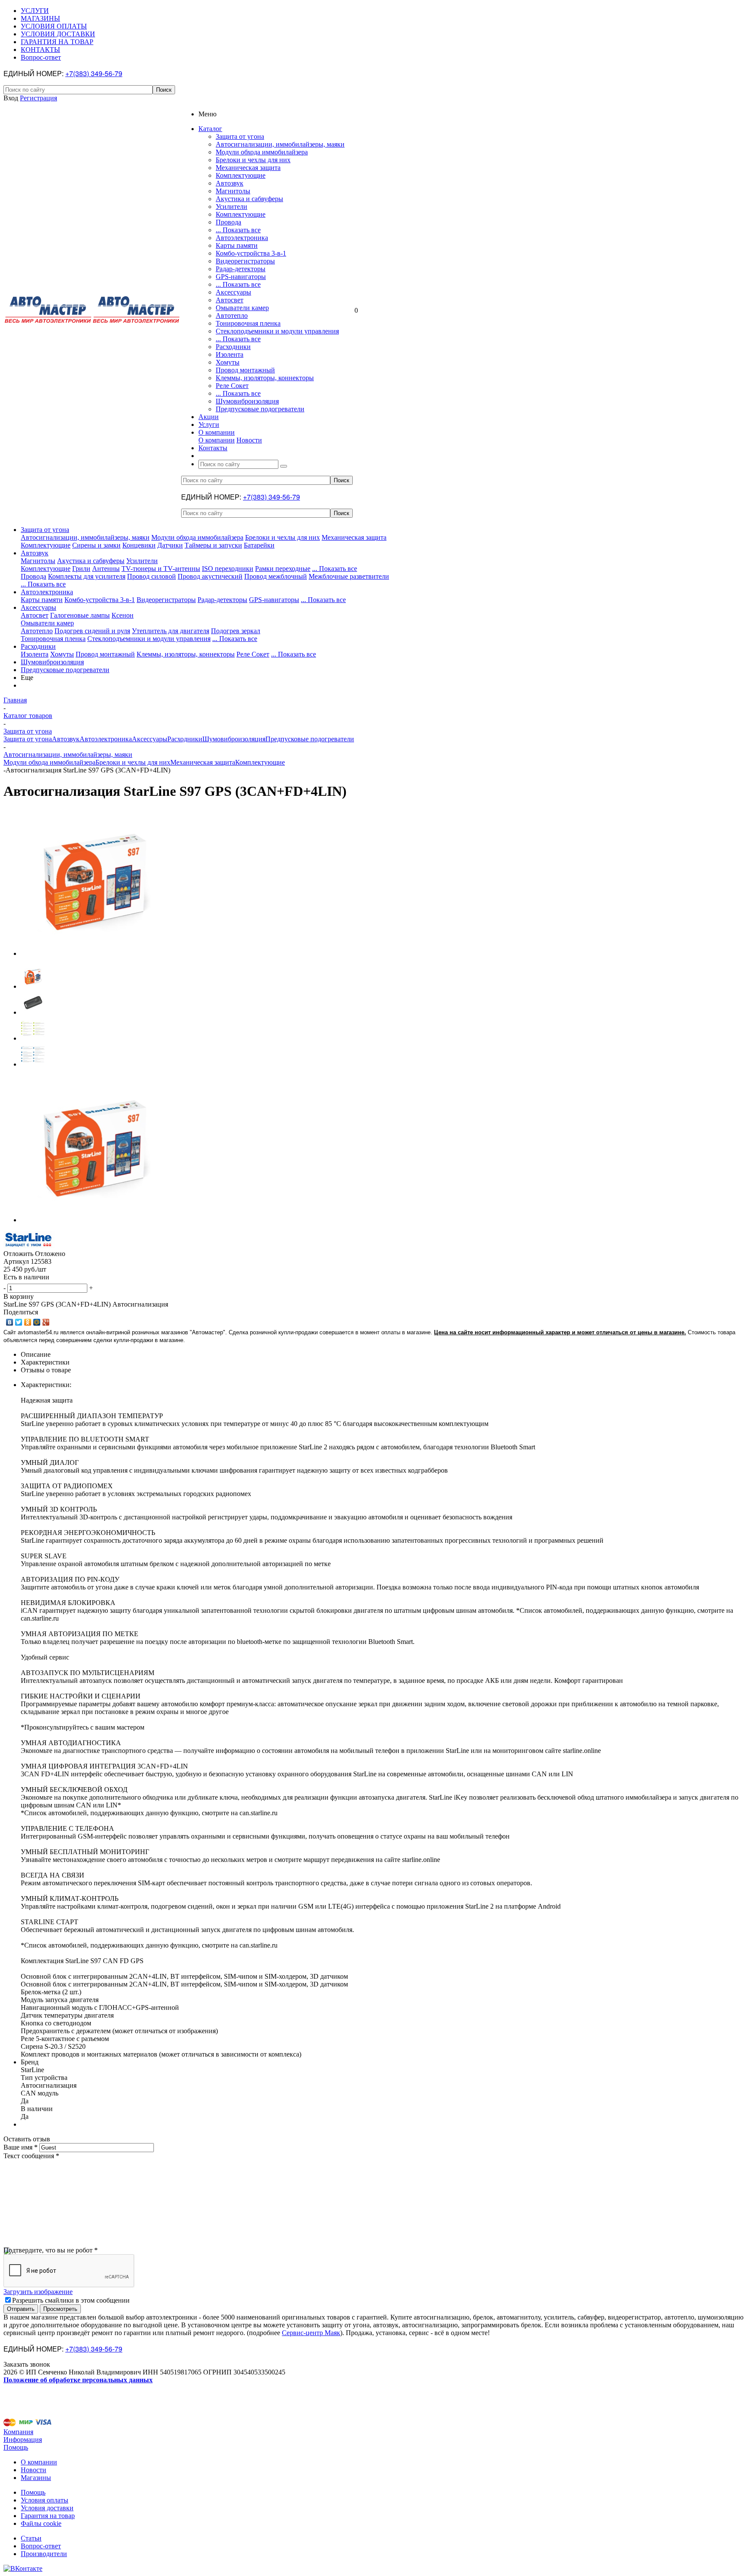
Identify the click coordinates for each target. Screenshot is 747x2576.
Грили (81, 569)
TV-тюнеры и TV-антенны (161, 569)
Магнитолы (233, 191)
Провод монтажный (245, 370)
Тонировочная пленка (248, 323)
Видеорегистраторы (245, 261)
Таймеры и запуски (213, 545)
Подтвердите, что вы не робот (51, 2250)
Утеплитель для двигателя (171, 631)
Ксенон (123, 615)
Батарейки (259, 545)
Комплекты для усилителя (87, 576)
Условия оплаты (45, 2500)
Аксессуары (233, 292)
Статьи (31, 2538)
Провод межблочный (276, 576)
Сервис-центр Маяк (311, 2333)
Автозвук (230, 183)
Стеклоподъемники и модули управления (277, 331)
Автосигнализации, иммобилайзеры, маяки (280, 144)
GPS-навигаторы (241, 277)
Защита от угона (240, 136)
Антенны (106, 569)
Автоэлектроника (242, 238)
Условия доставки (47, 2508)
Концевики (139, 545)
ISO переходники (228, 569)
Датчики (170, 545)
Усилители (231, 207)
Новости (249, 440)
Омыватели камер (242, 308)
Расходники (233, 347)
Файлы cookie (41, 2523)
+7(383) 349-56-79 (94, 73)
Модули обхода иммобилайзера (262, 152)
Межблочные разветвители (349, 576)
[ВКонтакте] (10, 1322)
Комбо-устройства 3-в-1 (251, 253)
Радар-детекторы (241, 269)
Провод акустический (210, 576)
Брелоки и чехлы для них (253, 160)
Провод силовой (152, 576)
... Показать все (238, 230)
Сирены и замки (96, 545)
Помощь (16, 2447)
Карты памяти (237, 245)
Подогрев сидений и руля (92, 631)
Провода (228, 222)
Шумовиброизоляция (247, 401)
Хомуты (228, 362)
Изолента (230, 354)
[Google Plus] (46, 1322)
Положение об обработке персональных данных (78, 2380)
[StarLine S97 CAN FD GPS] (94, 953)
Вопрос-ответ (41, 2546)
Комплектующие (241, 175)
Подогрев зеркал (236, 631)
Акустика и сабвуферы (249, 199)
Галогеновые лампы (80, 615)
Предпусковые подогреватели (260, 409)
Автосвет (230, 300)
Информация (23, 2440)
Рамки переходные (283, 569)
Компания (18, 2432)
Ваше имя (21, 2147)
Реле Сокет (232, 386)
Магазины (36, 2478)
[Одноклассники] (28, 1322)
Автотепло (232, 316)
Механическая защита (248, 168)
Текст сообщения (31, 2156)
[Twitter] (19, 1322)
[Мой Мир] (37, 1322)
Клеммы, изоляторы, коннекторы (265, 378)
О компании (217, 440)
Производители (44, 2554)
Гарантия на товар (48, 2516)
